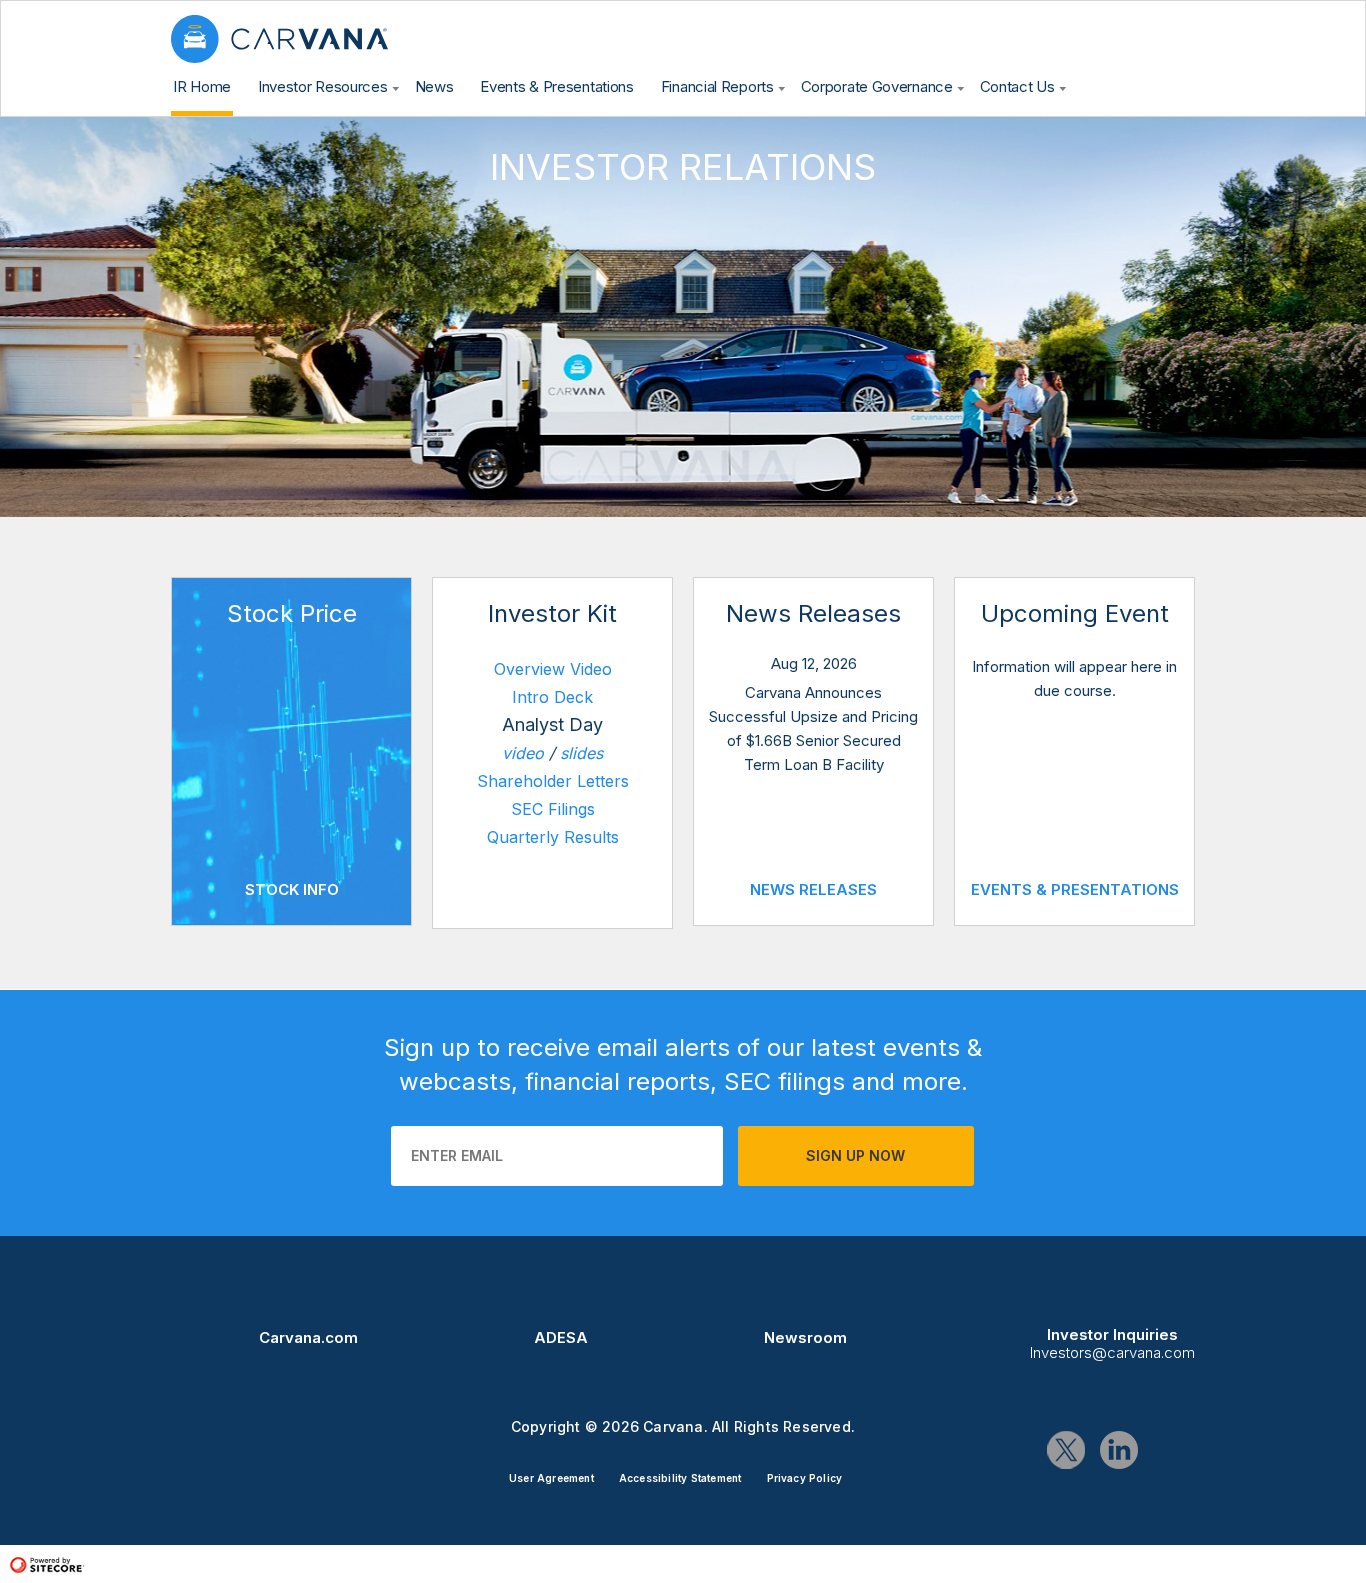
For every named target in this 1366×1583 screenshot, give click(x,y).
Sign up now (855, 1155)
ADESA (561, 1337)
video (523, 753)
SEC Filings (553, 809)
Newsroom (805, 1337)
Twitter (1066, 1450)
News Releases (813, 890)
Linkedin (1119, 1450)
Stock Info (292, 890)
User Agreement (551, 1478)
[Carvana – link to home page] (279, 39)
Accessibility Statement (680, 1478)
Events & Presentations (1075, 890)
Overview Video (553, 669)
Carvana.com (308, 1337)
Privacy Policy (805, 1478)
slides (581, 753)
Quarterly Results (553, 837)
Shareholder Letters (553, 781)
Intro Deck (552, 697)
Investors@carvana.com (1112, 1352)
